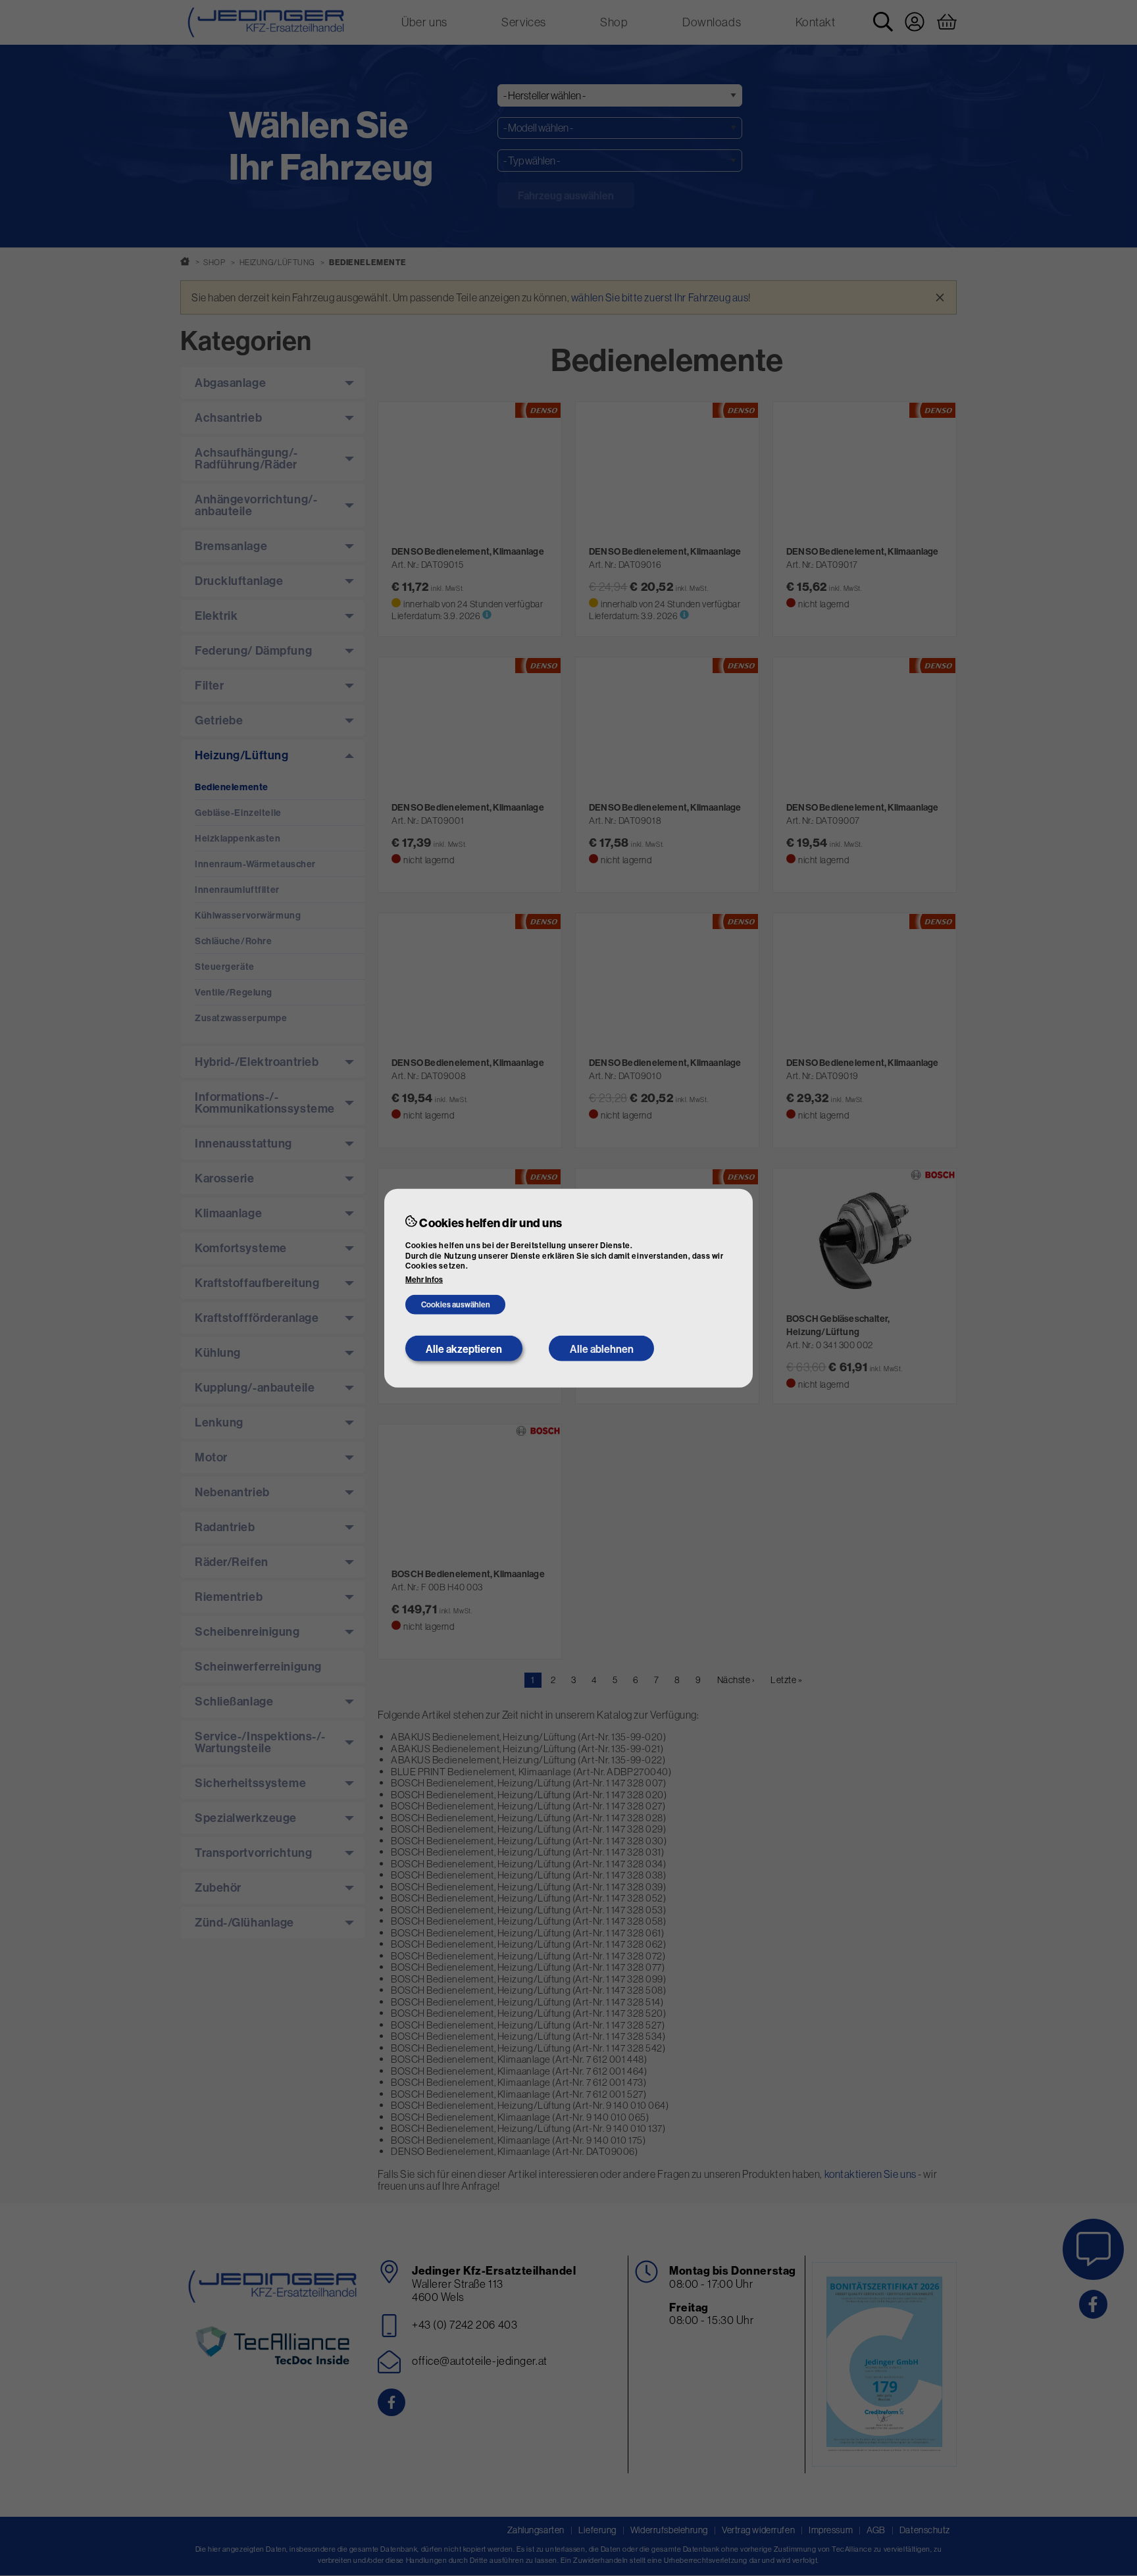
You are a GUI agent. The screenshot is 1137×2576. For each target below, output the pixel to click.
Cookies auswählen (456, 1304)
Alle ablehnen (602, 1348)
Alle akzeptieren (464, 1348)
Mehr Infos (424, 1280)
